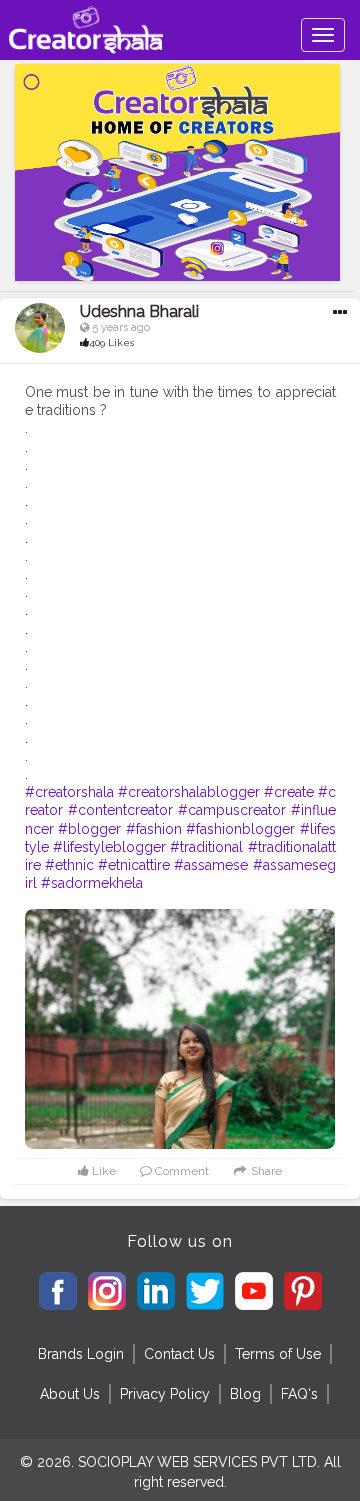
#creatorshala (69, 792)
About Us (70, 1394)
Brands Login (81, 1354)
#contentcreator (120, 810)
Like (102, 1171)
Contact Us (179, 1354)
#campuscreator (232, 810)
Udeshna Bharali (139, 311)
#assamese (211, 865)
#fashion (154, 829)
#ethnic (69, 865)
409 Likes (111, 342)
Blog (245, 1394)
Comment (180, 1171)
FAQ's (299, 1394)
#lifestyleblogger (109, 847)
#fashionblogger (240, 829)
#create (289, 792)
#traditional (206, 847)
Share (265, 1171)
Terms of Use (278, 1354)
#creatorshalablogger (189, 792)
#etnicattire (134, 865)
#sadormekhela (92, 883)
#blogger (89, 829)
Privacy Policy (165, 1394)
